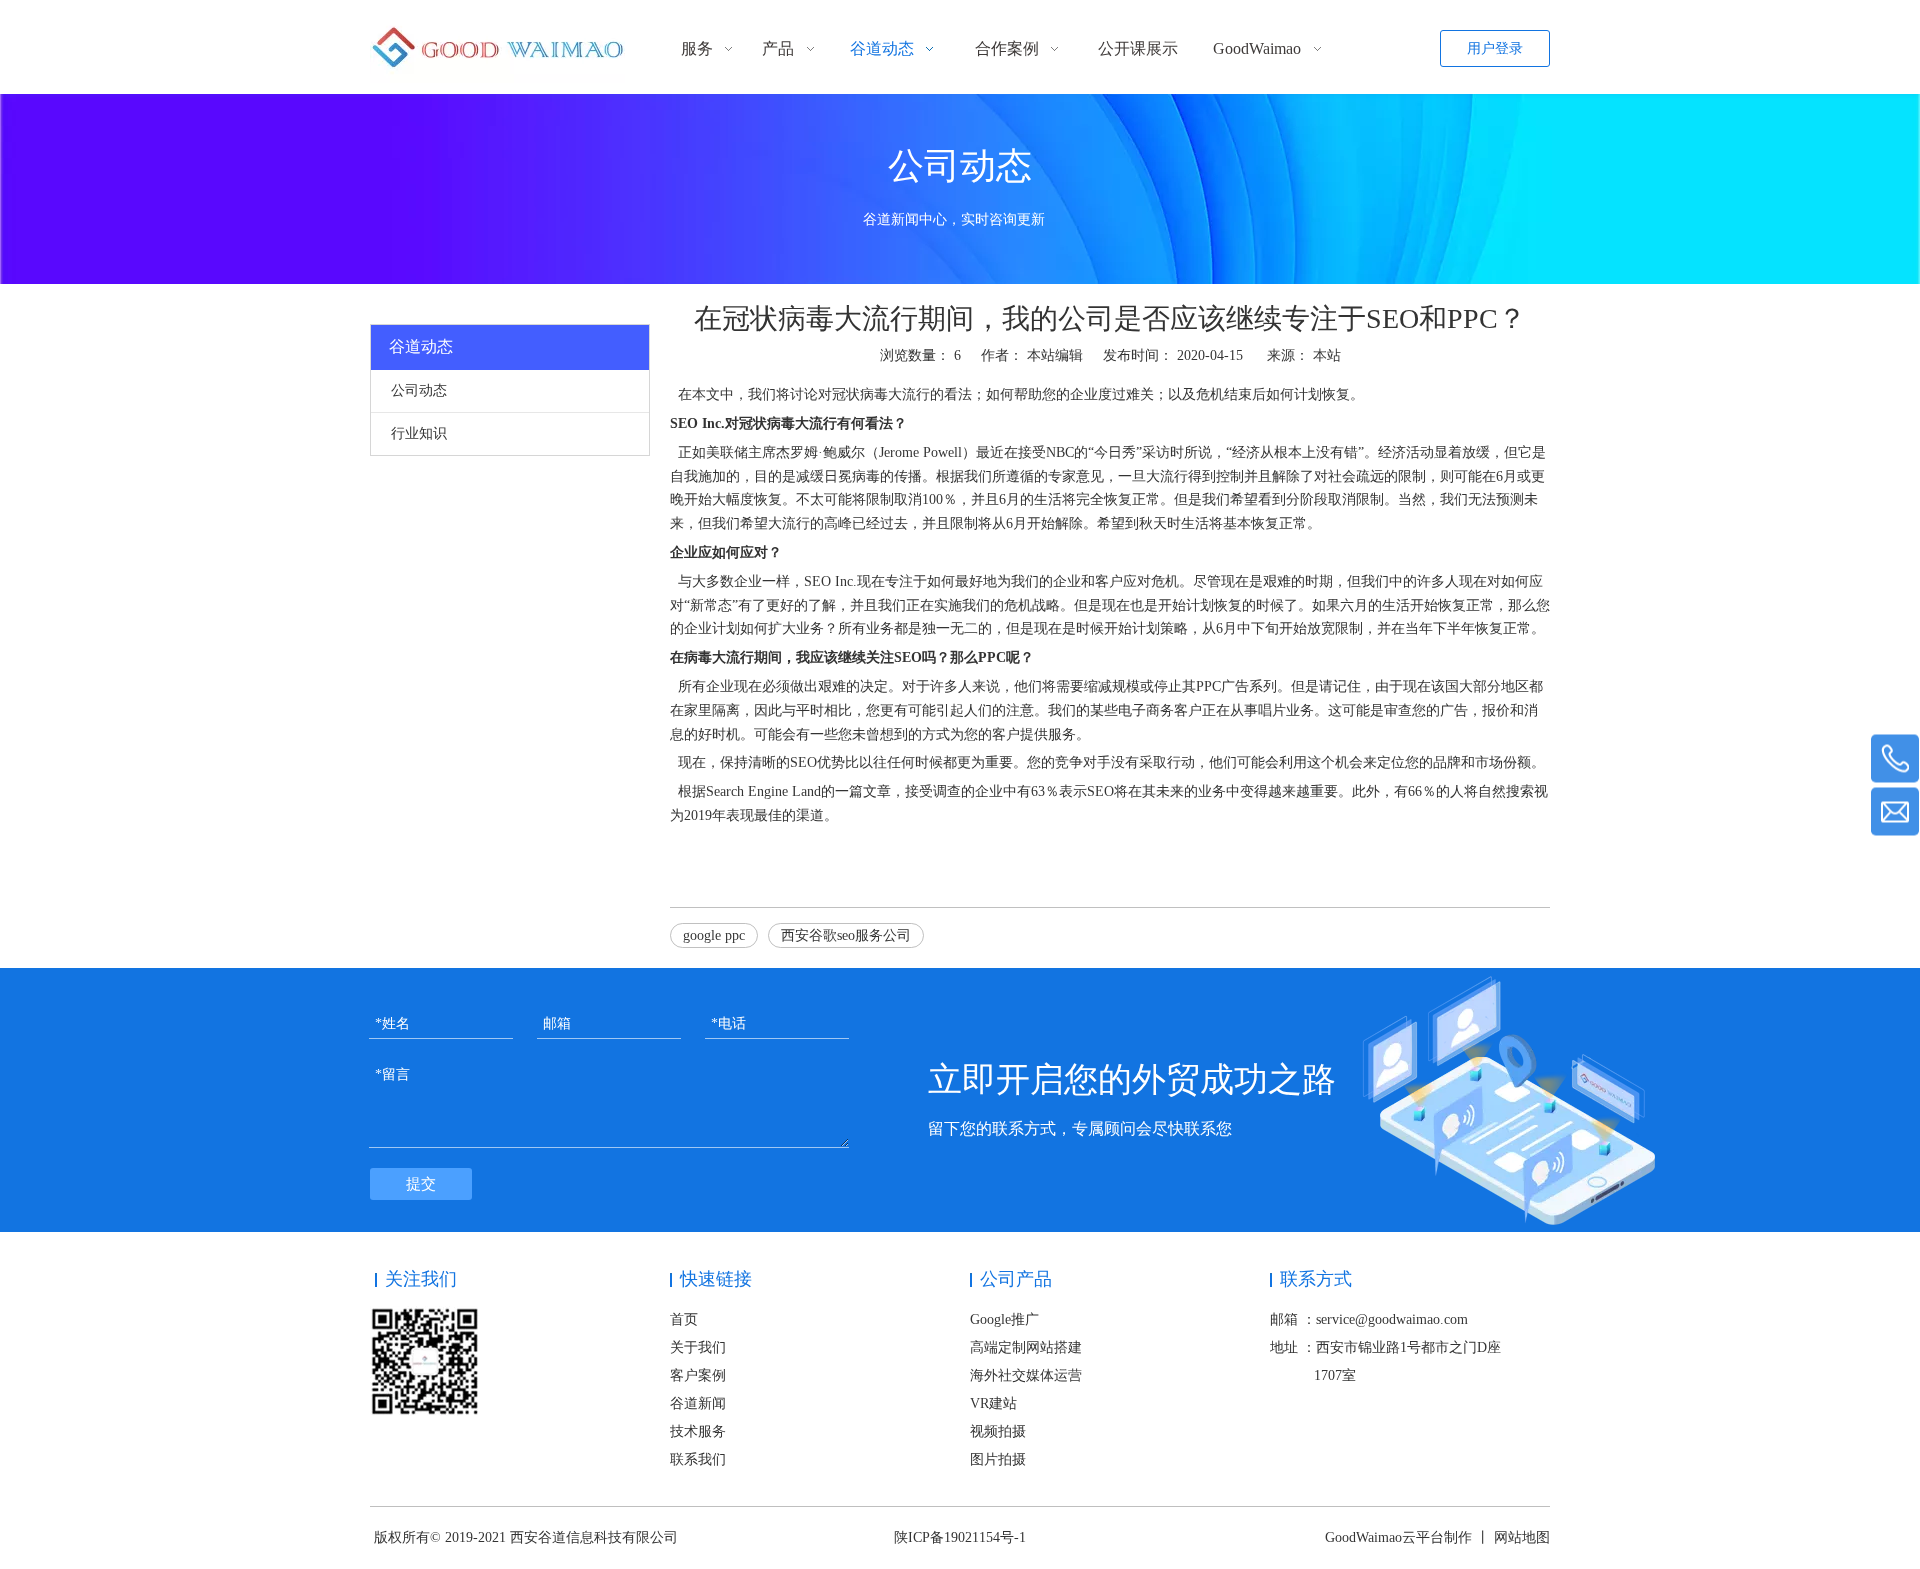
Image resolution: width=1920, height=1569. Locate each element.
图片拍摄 (998, 1459)
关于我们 (698, 1347)
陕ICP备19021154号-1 (960, 1537)
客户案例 (698, 1375)
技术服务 (698, 1431)
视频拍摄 (998, 1431)
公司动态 (419, 390)
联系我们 (698, 1459)
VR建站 (993, 1403)
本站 (1327, 355)
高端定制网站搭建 (1026, 1347)
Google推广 (1004, 1319)
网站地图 (1522, 1537)
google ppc (714, 935)
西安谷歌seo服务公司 (846, 935)
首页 (684, 1319)
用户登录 (1495, 48)
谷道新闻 (698, 1403)
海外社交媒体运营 (1026, 1375)
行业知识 (419, 433)
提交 (421, 1184)
